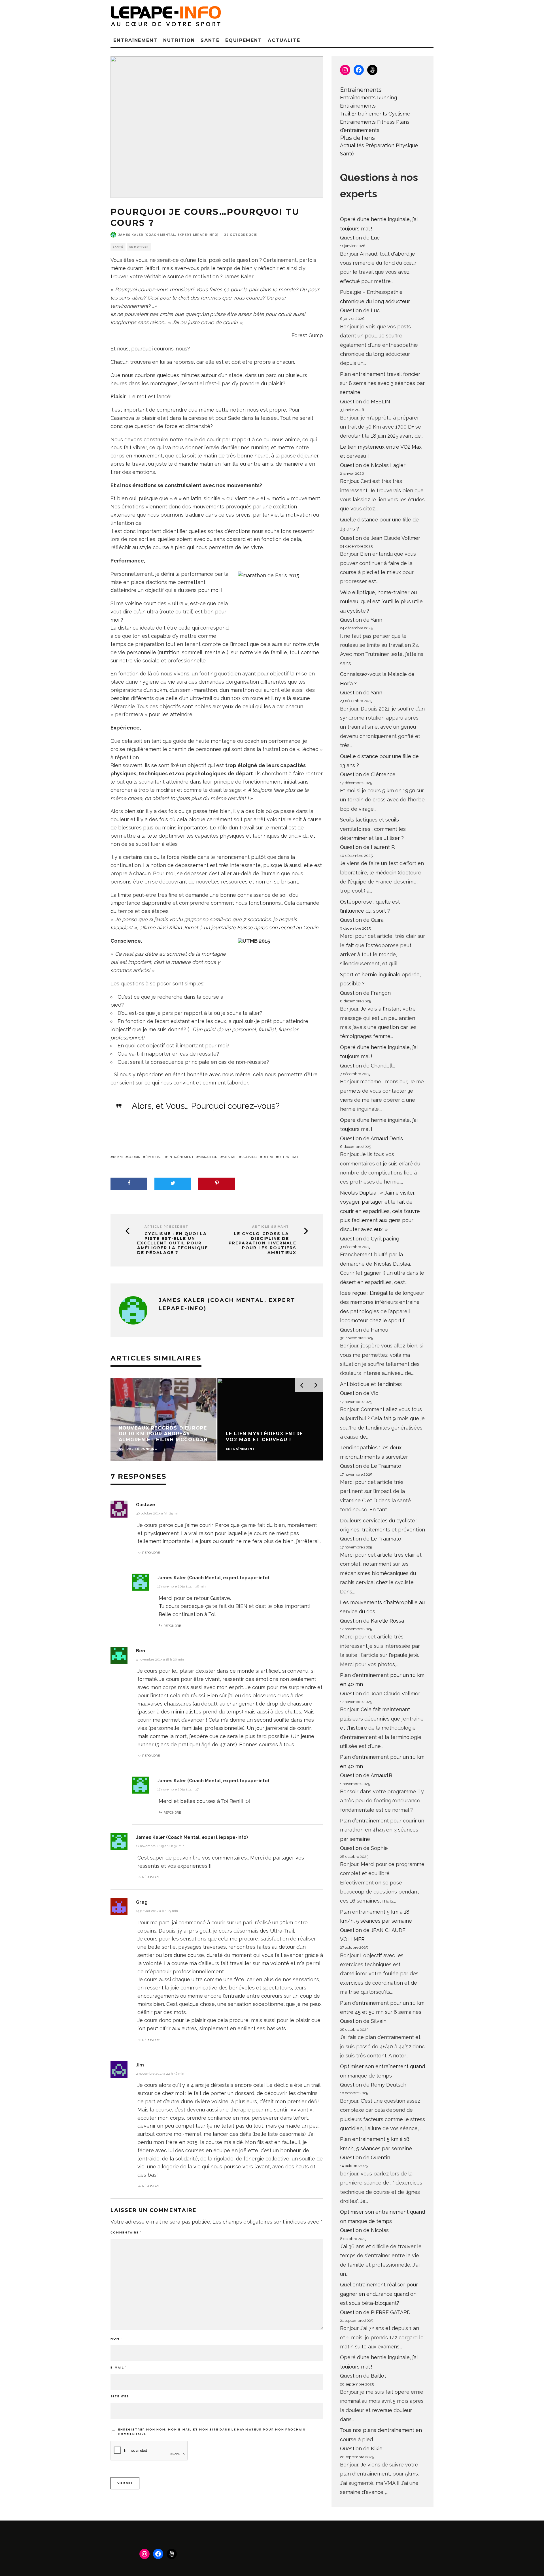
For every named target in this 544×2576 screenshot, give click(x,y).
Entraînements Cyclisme (381, 114)
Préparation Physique (392, 145)
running (249, 1157)
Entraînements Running (368, 98)
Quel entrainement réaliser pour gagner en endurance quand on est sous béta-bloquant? (379, 2294)
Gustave (146, 1505)
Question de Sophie (364, 1848)
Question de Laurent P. (367, 847)
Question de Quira (362, 920)
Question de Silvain (363, 2021)
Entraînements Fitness (367, 122)
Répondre (151, 1553)
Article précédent (166, 1227)
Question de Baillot (363, 2376)
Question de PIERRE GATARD (375, 2312)
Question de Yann (361, 620)
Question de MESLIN (365, 402)
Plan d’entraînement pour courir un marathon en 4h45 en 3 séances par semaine (382, 1830)
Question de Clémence (368, 774)
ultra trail (289, 1157)
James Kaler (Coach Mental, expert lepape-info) (168, 235)
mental (229, 1157)
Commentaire (126, 2232)
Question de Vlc (359, 1393)
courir (134, 1157)
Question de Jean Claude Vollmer (380, 538)
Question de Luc (360, 238)
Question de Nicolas (364, 2230)
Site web (120, 2396)
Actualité (284, 40)
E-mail (119, 2368)
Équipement (244, 40)
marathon (208, 1157)
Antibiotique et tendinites (371, 1384)
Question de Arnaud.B (366, 1775)
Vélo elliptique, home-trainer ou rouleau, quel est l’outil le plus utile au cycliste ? (381, 602)
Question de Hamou (364, 1330)
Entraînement (135, 40)
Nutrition (179, 40)
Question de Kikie (361, 2448)
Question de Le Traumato (371, 1466)
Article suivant (271, 1227)
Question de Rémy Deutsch (373, 2085)
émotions (154, 1157)
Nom (116, 2339)
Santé (210, 40)
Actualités (352, 145)
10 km (118, 1157)
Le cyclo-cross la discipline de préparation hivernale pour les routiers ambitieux (263, 1243)
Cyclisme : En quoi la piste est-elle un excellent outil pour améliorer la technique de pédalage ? (173, 1243)
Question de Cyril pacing (370, 1239)
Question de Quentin (365, 2157)
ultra (268, 1157)
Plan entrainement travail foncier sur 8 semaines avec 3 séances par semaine (382, 383)
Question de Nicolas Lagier (373, 465)
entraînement (180, 1157)
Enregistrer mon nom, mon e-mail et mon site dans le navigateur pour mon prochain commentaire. (212, 2432)
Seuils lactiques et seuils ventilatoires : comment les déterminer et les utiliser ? (373, 829)
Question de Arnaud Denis (371, 1138)
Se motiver (139, 247)
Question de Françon (365, 993)
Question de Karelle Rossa (372, 1621)
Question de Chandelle (368, 1066)
